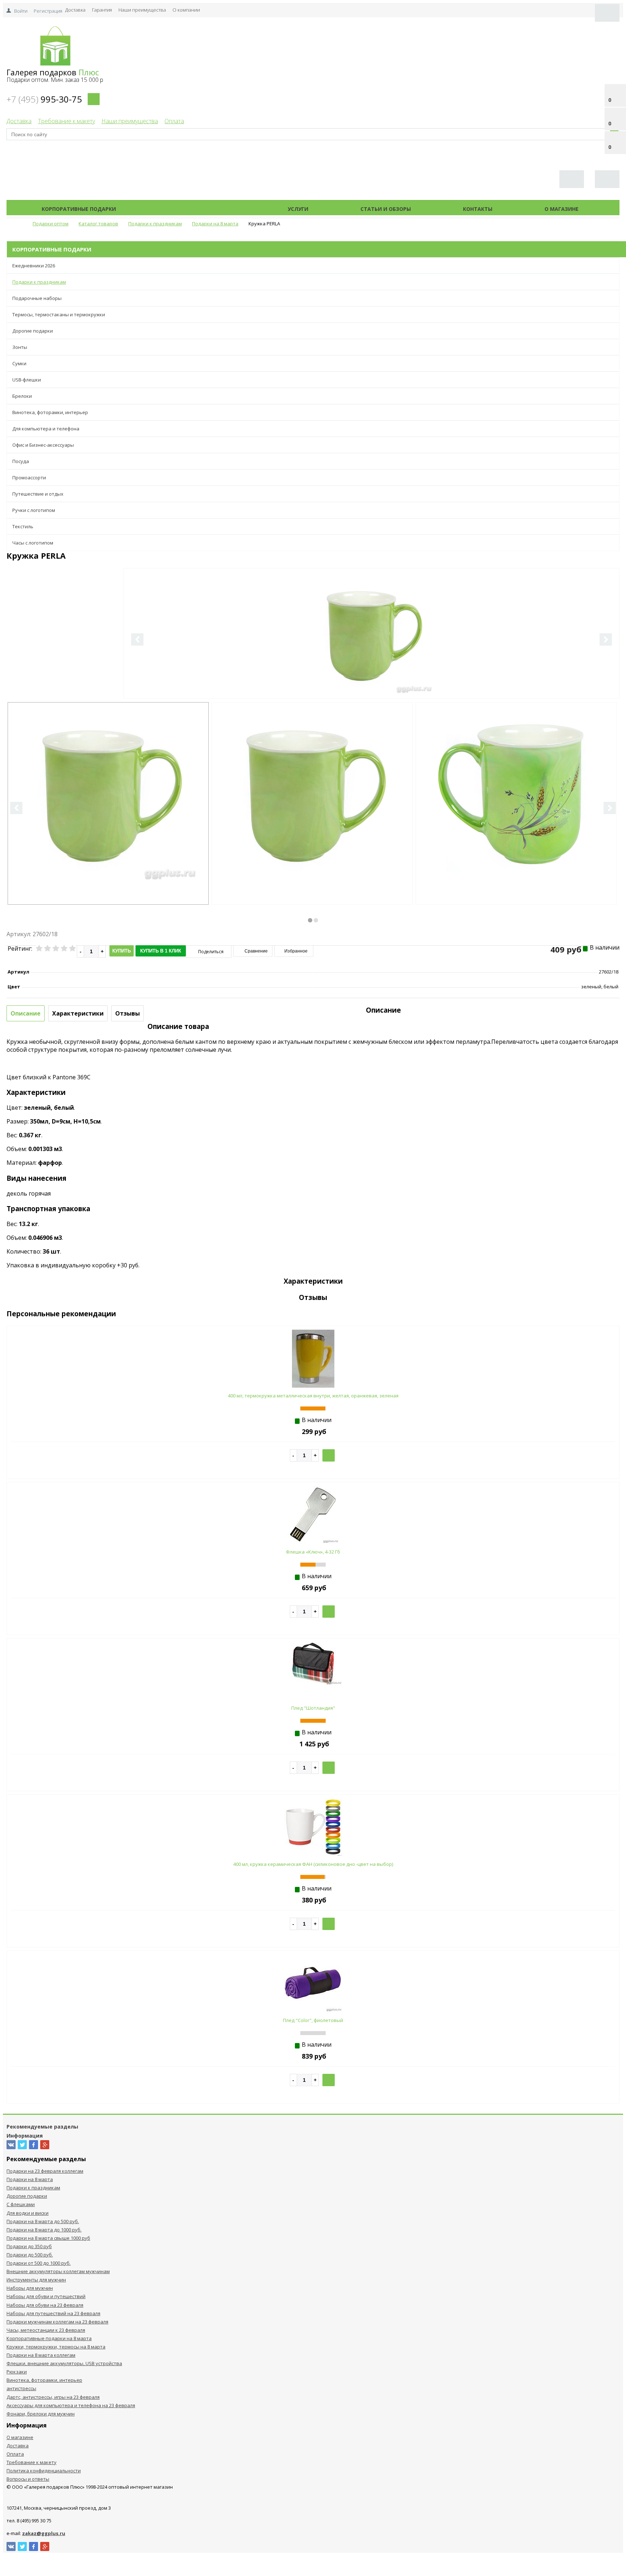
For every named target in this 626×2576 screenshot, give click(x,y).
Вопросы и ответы (28, 2479)
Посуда (21, 461)
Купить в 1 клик (161, 951)
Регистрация (48, 11)
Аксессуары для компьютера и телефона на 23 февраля (71, 2405)
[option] (372, 663)
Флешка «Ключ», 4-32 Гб (313, 1552)
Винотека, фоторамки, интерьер (50, 412)
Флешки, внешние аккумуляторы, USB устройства (64, 2363)
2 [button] (316, 920)
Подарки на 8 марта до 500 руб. (43, 2221)
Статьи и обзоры (386, 209)
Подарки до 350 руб (29, 2246)
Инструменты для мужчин (36, 2280)
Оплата (174, 121)
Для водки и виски (28, 2213)
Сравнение (256, 951)
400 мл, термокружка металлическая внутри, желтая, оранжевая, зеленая (313, 1396)
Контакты (478, 209)
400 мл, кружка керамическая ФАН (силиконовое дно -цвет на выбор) (313, 1864)
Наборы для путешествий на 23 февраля (53, 2313)
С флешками (21, 2204)
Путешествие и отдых (38, 494)
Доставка (75, 10)
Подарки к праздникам (39, 282)
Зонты (20, 347)
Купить (122, 951)
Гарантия (102, 10)
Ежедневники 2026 (34, 266)
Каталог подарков (202, 209)
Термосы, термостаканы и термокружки (59, 314)
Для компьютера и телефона (46, 429)
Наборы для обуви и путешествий (46, 2296)
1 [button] (310, 920)
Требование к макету (66, 121)
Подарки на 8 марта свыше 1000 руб (48, 2238)
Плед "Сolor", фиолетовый (313, 2020)
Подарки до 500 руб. (30, 2255)
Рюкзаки (17, 2372)
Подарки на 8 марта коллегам (41, 2355)
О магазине (562, 209)
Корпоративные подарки (79, 209)
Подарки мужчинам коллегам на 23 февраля (57, 2322)
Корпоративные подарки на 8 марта (49, 2338)
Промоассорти (29, 478)
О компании (186, 10)
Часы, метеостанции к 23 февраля (46, 2330)
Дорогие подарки (33, 331)
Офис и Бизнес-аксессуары (43, 445)
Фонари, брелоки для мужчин (41, 2414)
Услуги (298, 209)
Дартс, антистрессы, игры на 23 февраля (53, 2397)
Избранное (295, 951)
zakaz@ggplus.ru (44, 2533)
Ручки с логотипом (34, 510)
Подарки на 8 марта (30, 2179)
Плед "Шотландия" (313, 1708)
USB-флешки (27, 380)
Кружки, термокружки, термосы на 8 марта (56, 2347)
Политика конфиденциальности (44, 2471)
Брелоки (22, 396)
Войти (21, 11)
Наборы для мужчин (30, 2288)
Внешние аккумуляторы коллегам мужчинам (58, 2271)
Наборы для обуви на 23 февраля (45, 2305)
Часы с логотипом (33, 543)
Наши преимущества (142, 10)
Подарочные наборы (37, 298)
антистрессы (21, 2388)
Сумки (19, 363)
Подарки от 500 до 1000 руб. (39, 2263)
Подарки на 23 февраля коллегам (45, 2171)
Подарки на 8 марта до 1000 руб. (44, 2230)
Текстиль (23, 526)
